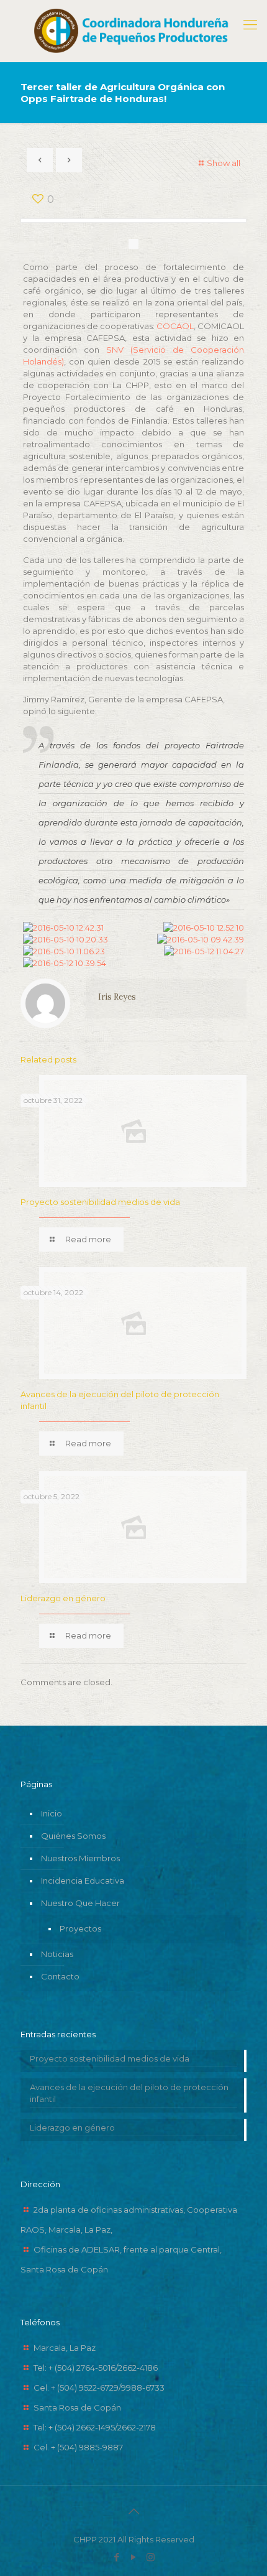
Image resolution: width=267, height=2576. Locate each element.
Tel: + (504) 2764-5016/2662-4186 (96, 2368)
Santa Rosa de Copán (77, 2407)
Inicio (52, 1813)
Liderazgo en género (63, 1598)
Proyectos (80, 1928)
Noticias (57, 1954)
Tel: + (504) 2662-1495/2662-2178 (95, 2427)
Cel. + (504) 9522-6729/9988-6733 (99, 2388)
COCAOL (175, 326)
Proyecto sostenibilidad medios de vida (100, 1202)
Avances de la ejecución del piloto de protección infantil (129, 2093)
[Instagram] (151, 2557)
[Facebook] (117, 2557)
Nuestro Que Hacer (80, 1903)
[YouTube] (134, 2557)
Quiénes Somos (73, 1836)
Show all (224, 163)
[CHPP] (133, 31)
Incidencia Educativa (83, 1881)
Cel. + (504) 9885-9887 (78, 2447)
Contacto (60, 1976)
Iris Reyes (117, 997)
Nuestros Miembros (80, 1858)
